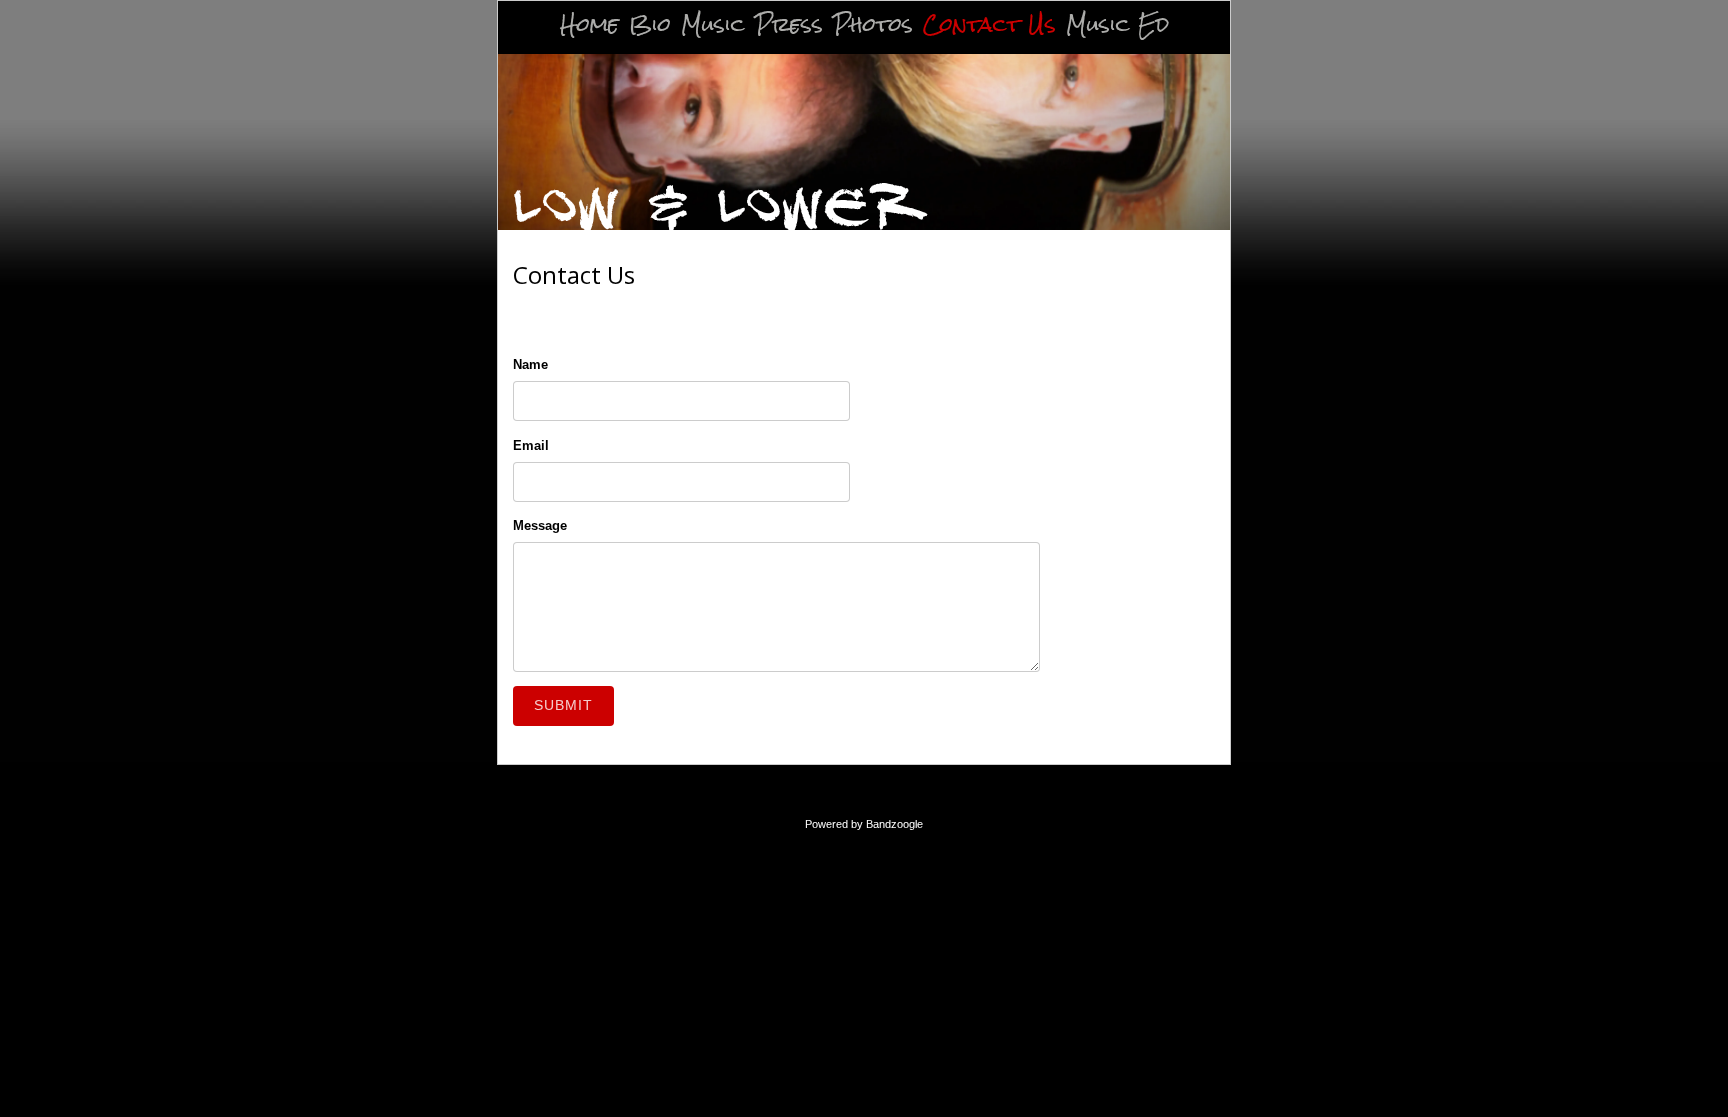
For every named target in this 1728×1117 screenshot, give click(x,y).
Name (530, 364)
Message (540, 525)
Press (789, 25)
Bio (650, 25)
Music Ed (1117, 25)
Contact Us (989, 25)
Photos (873, 25)
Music (713, 25)
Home (589, 25)
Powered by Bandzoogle (864, 824)
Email (531, 445)
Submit (563, 705)
